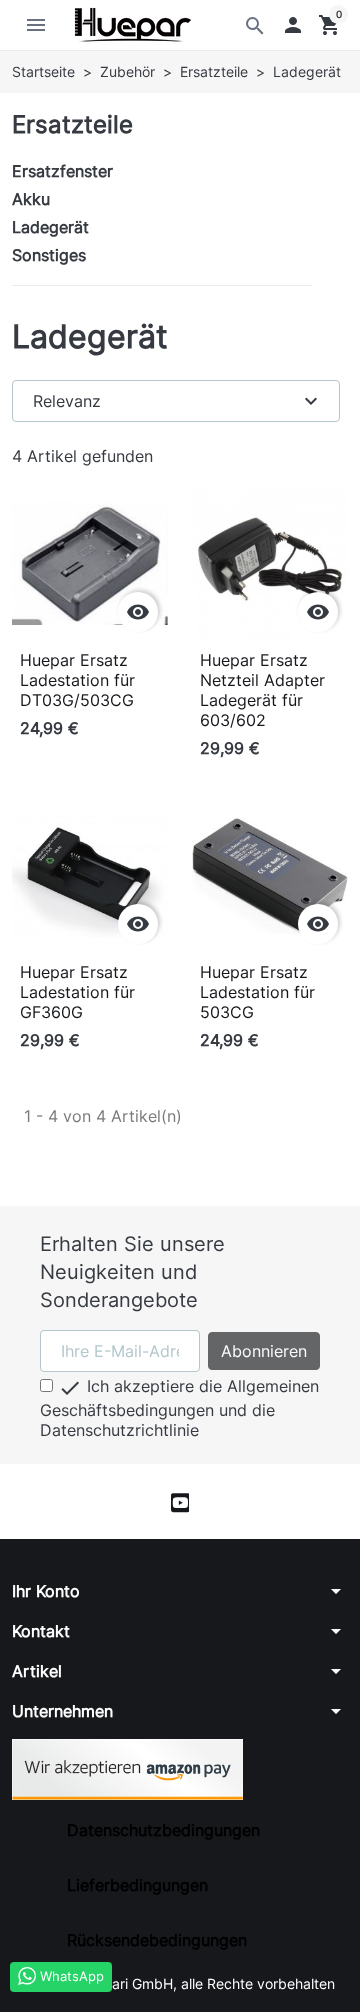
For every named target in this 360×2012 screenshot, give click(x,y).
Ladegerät (50, 227)
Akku (31, 199)
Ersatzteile (72, 124)
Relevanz (178, 401)
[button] (293, 25)
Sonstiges (49, 255)
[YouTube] (180, 1501)
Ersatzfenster (62, 171)
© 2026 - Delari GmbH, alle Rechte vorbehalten (180, 1983)
